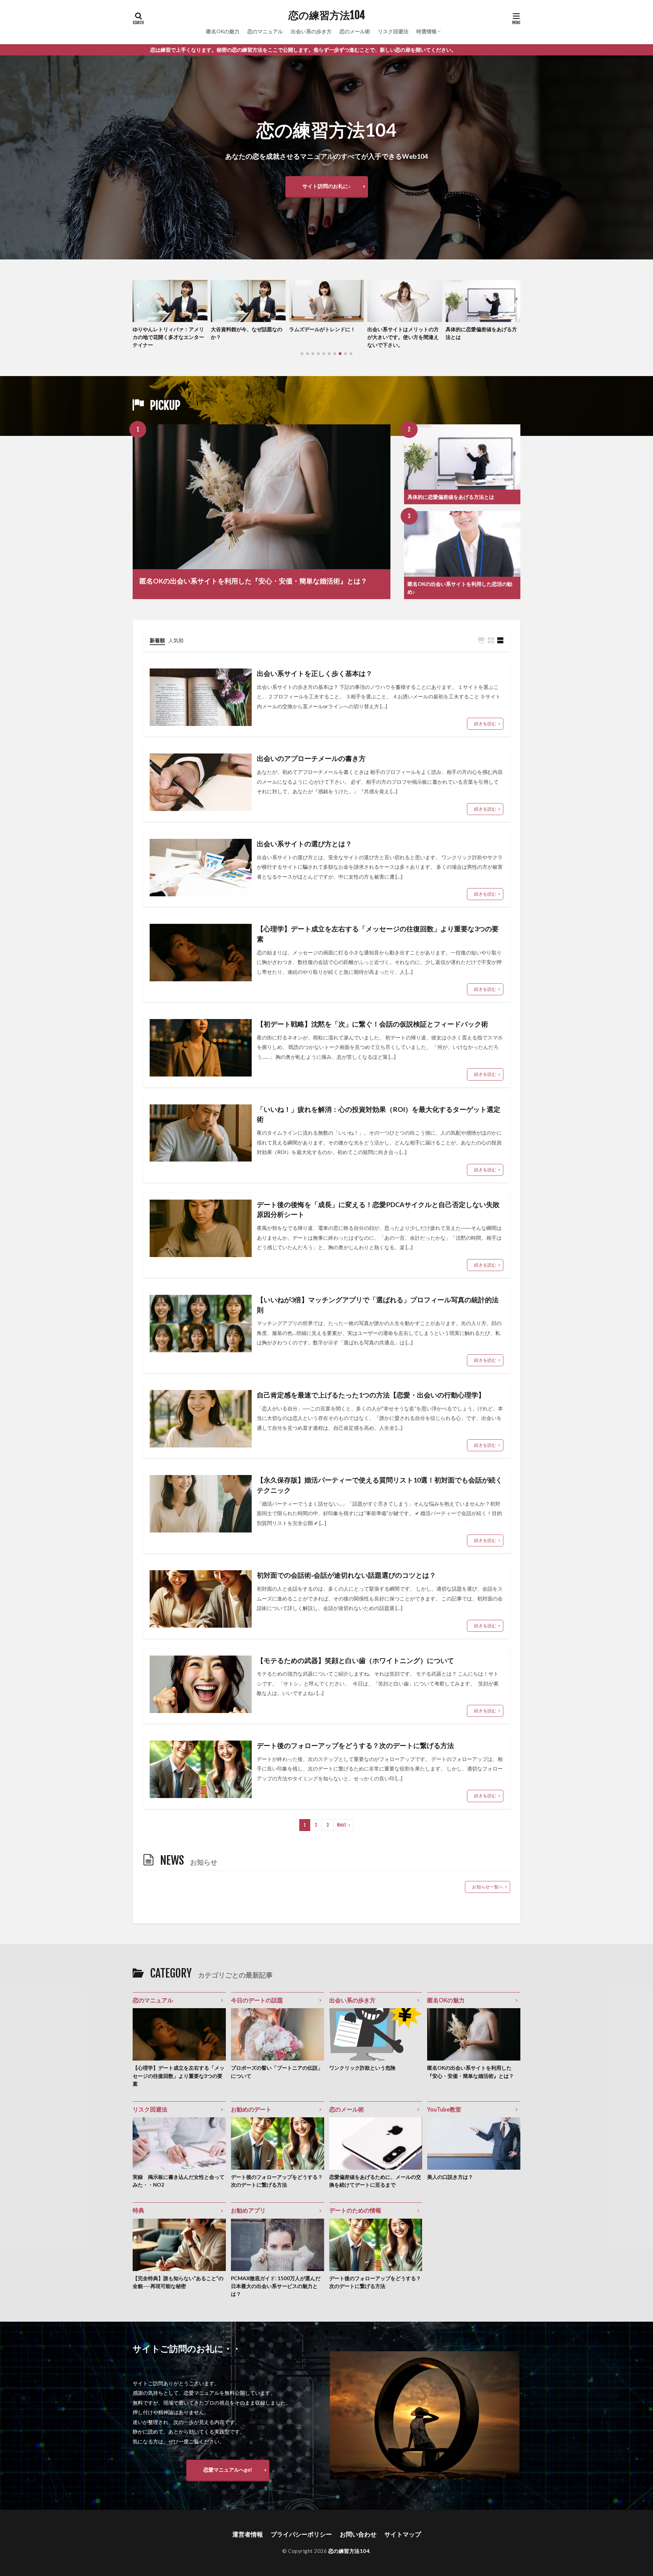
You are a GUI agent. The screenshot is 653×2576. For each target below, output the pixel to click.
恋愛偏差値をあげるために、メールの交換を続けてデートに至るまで (375, 2181)
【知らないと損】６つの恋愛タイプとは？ (403, 333)
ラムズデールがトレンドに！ (166, 329)
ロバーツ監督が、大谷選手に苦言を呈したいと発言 (481, 333)
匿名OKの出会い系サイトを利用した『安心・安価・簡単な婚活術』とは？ (253, 581)
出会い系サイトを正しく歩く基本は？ (315, 673)
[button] (139, 305)
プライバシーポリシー (301, 2534)
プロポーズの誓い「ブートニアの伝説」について (277, 2072)
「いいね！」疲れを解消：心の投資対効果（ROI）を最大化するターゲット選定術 (379, 1114)
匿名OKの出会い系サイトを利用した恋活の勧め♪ (460, 588)
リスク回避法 (393, 31)
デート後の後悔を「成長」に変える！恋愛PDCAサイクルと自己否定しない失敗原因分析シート (378, 1209)
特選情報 (426, 31)
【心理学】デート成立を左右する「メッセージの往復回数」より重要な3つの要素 (378, 934)
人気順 (176, 640)
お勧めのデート (251, 2109)
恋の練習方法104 (327, 15)
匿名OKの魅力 (223, 31)
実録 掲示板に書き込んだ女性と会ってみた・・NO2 (179, 2181)
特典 (138, 2210)
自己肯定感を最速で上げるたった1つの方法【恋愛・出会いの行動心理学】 (371, 1395)
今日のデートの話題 (257, 2000)
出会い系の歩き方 (311, 31)
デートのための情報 (355, 2210)
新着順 (157, 640)
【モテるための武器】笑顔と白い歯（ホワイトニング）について (355, 1660)
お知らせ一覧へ (488, 1887)
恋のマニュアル (265, 31)
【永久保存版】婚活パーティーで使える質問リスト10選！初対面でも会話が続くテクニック (380, 1485)
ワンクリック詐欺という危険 (362, 2068)
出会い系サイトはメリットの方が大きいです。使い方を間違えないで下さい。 (247, 337)
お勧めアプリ (248, 2210)
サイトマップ (403, 2534)
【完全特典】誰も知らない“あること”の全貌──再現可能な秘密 (178, 2282)
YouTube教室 (444, 2109)
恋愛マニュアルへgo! (228, 2470)
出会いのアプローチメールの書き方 (311, 758)
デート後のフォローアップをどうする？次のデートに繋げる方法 (355, 1745)
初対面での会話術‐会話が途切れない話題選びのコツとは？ (346, 1575)
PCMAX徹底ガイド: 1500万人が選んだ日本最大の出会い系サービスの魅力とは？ (276, 2286)
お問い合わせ (358, 2534)
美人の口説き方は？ (450, 2177)
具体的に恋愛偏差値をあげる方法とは (325, 333)
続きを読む (485, 724)
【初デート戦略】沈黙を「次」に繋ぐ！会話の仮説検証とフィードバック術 (372, 1024)
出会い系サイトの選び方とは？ (304, 844)
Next (342, 1825)
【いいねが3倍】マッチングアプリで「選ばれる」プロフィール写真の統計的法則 (378, 1305)
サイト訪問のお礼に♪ (327, 186)
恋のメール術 (355, 31)
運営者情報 (248, 2534)
